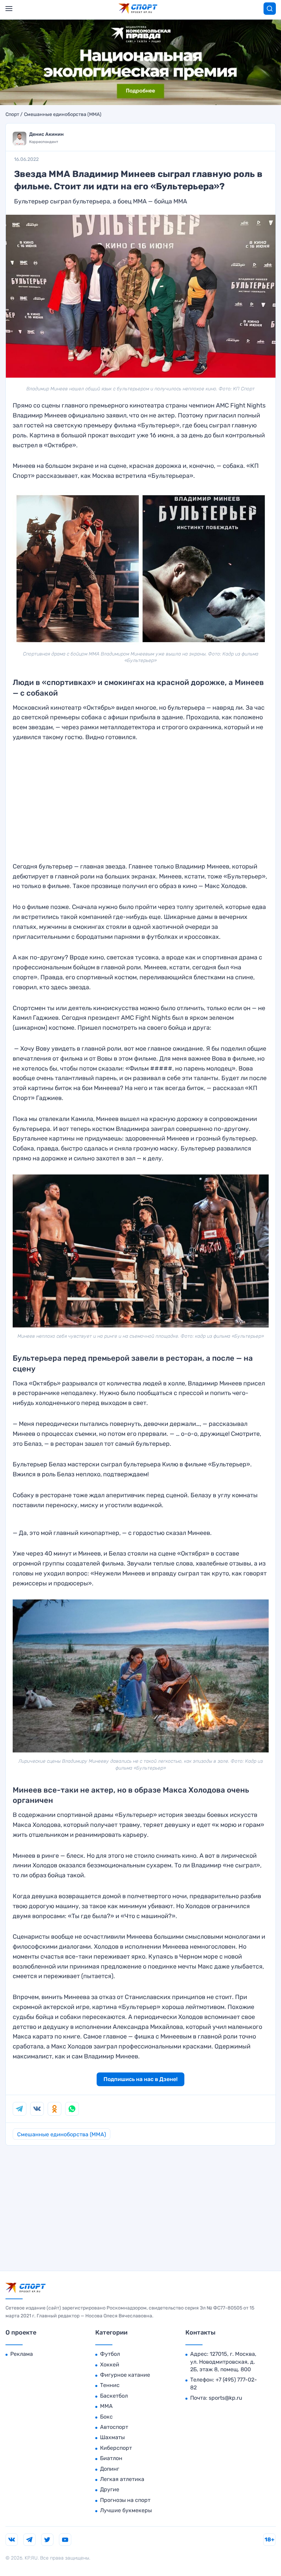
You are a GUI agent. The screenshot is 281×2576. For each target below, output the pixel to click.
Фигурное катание (125, 2375)
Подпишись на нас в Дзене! (140, 2079)
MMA (106, 2406)
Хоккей (110, 2365)
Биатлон (111, 2458)
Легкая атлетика (122, 2479)
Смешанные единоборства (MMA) (63, 115)
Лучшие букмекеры (126, 2510)
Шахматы (112, 2437)
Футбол (110, 2354)
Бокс (106, 2417)
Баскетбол (114, 2396)
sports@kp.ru (225, 2398)
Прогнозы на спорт (125, 2500)
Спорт (12, 115)
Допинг (110, 2469)
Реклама (22, 2354)
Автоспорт (114, 2427)
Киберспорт (116, 2448)
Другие (110, 2489)
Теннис (110, 2385)
